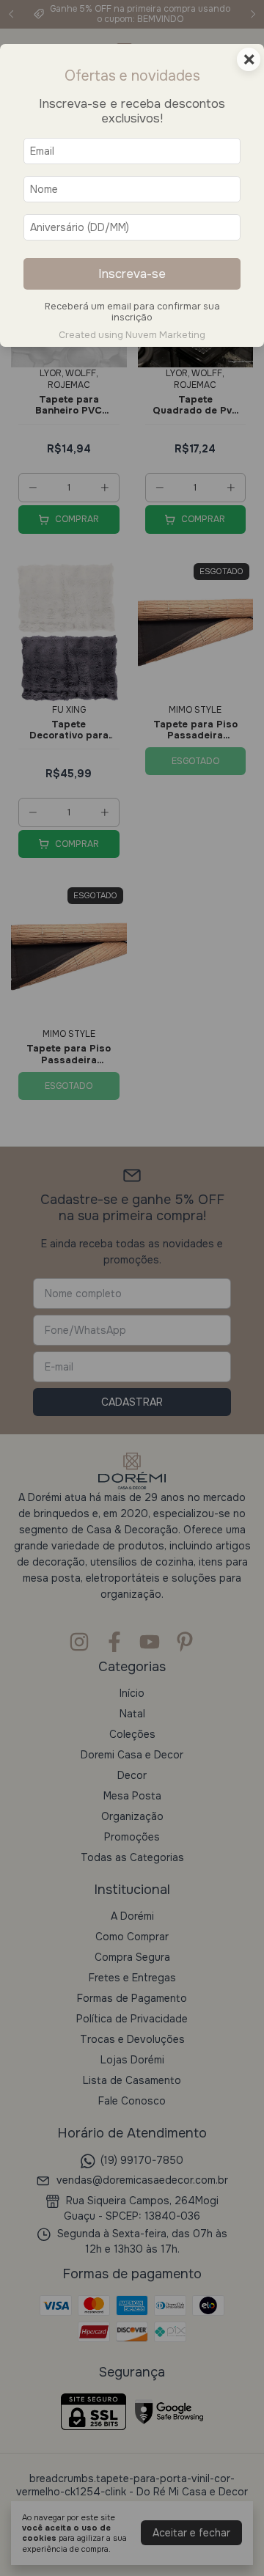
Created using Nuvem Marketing (132, 335)
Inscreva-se (132, 274)
